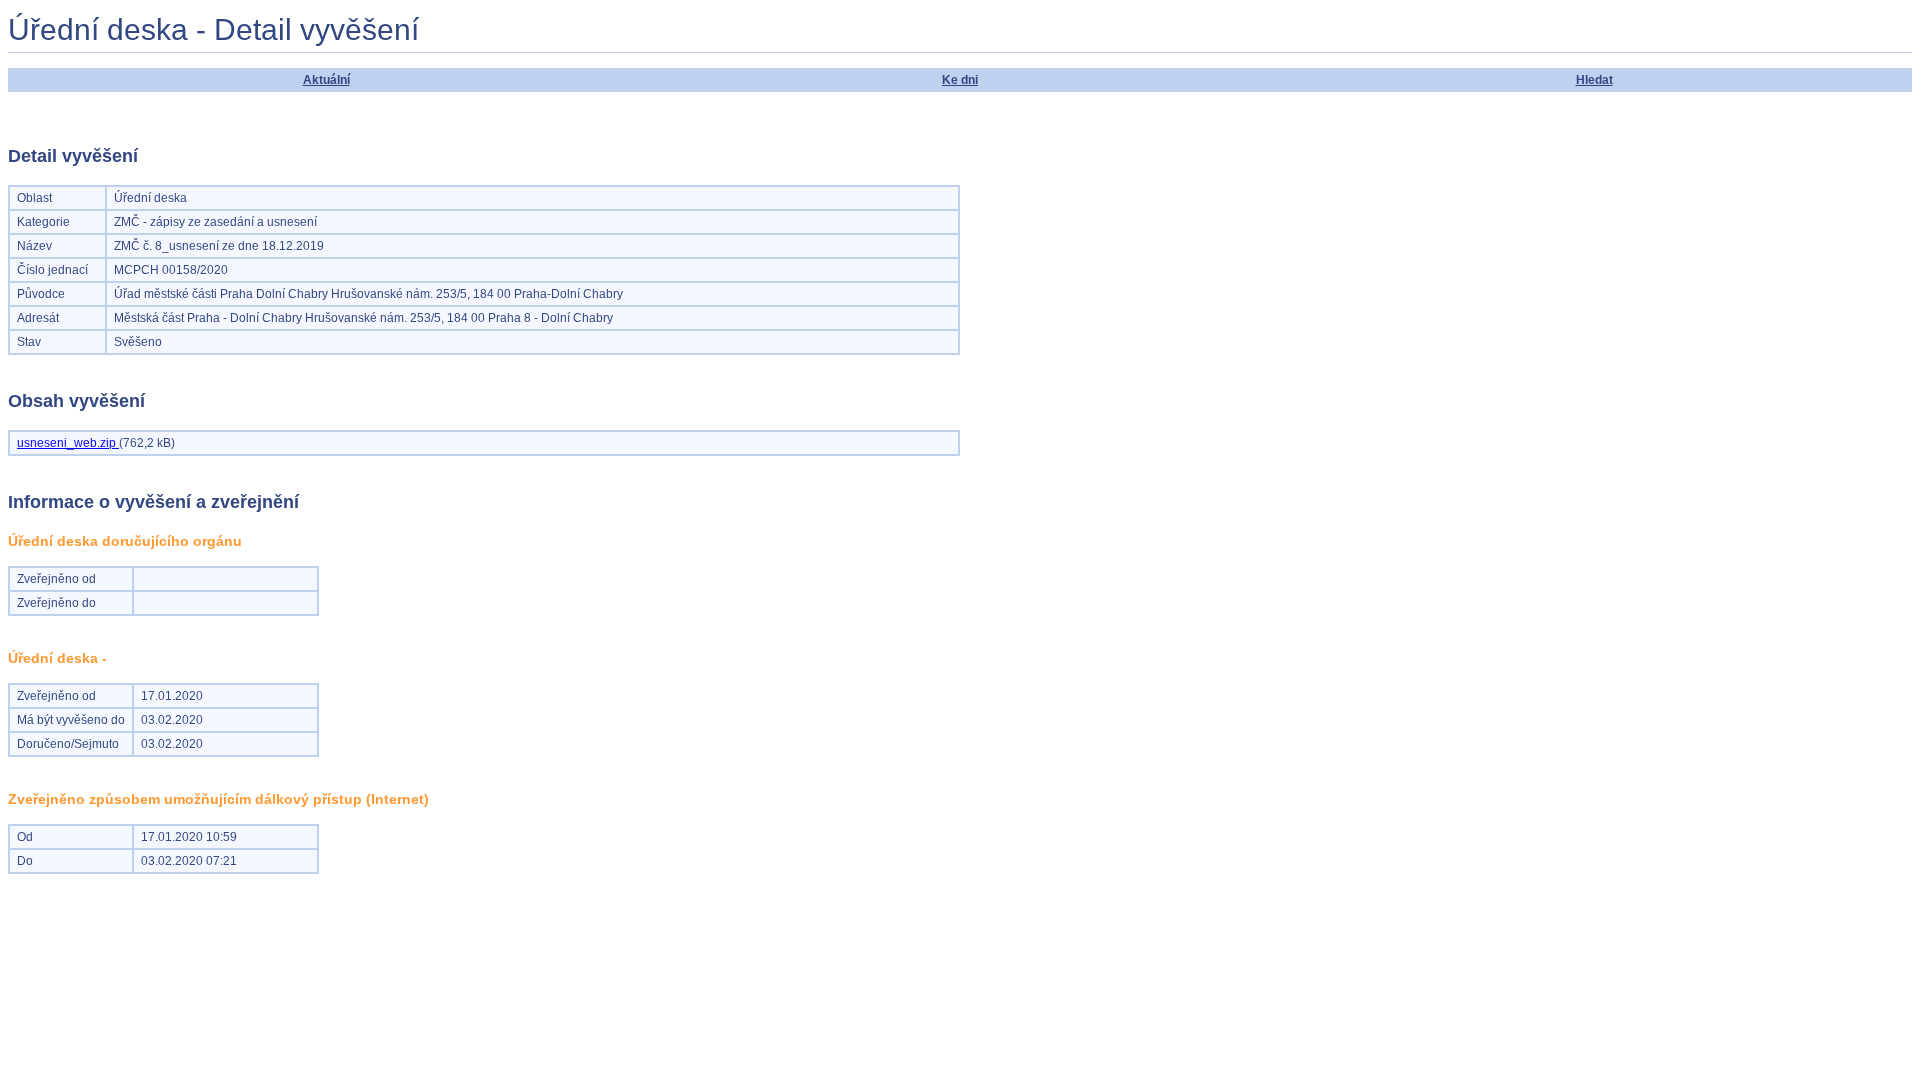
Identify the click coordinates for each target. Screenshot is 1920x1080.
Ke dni (960, 80)
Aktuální (326, 80)
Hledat (1594, 80)
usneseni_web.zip (68, 443)
